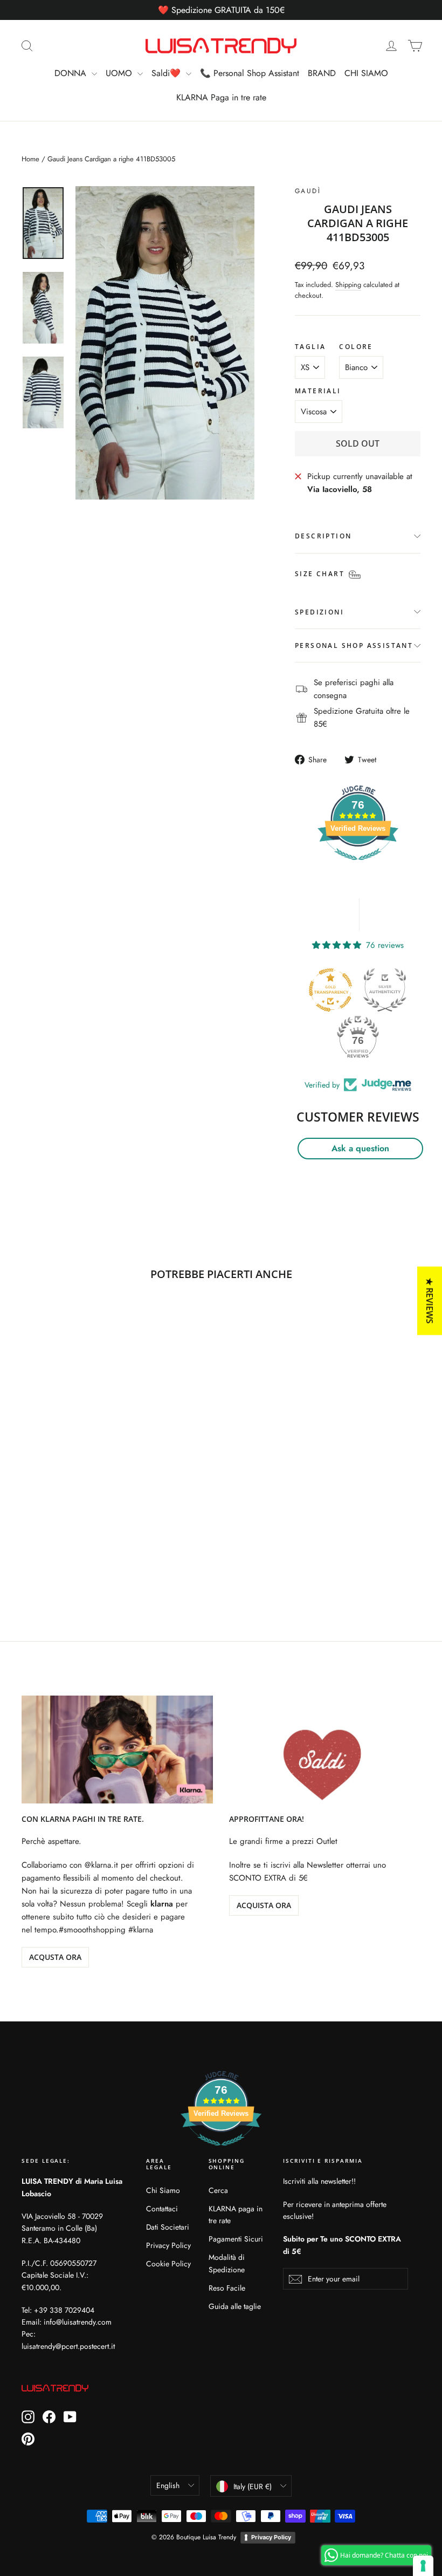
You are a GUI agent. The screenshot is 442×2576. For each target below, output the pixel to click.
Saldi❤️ (167, 73)
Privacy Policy (168, 2245)
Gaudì (308, 191)
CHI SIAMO (366, 73)
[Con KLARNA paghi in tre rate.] (117, 1750)
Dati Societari (168, 2227)
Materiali (318, 391)
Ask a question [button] (360, 1148)
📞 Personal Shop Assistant (250, 73)
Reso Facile (227, 2288)
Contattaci (162, 2209)
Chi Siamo (163, 2190)
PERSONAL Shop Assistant (354, 645)
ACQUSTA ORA (55, 1957)
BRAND (322, 73)
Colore (356, 347)
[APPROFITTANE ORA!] (325, 1750)
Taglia (310, 347)
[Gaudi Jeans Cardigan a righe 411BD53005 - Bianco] (28, 1545)
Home (30, 159)
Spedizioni (319, 612)
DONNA (72, 73)
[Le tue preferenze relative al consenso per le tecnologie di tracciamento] (423, 2566)
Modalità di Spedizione (227, 2263)
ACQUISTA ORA (264, 1905)
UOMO (120, 73)
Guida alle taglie (235, 2306)
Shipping (348, 285)
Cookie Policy (168, 2264)
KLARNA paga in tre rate (236, 2215)
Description (323, 536)
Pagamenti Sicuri (236, 2239)
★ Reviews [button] (430, 1300)
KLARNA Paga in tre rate (221, 97)
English (168, 2485)
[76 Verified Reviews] (358, 866)
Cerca (218, 2190)
